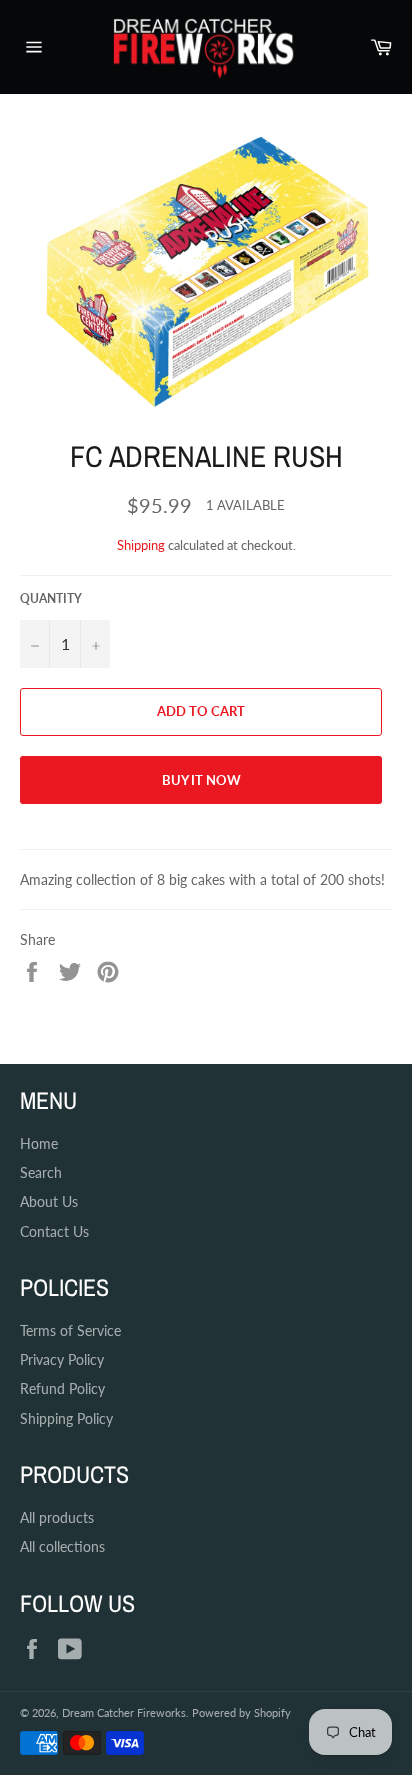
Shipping (141, 545)
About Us (49, 1201)
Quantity (51, 598)
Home (39, 1143)
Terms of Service (70, 1330)
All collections (62, 1546)
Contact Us (54, 1231)
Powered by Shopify (241, 1712)
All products (57, 1517)
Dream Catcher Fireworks (124, 1712)
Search (41, 1172)
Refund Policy (62, 1388)
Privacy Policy (62, 1359)
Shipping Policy (66, 1418)
